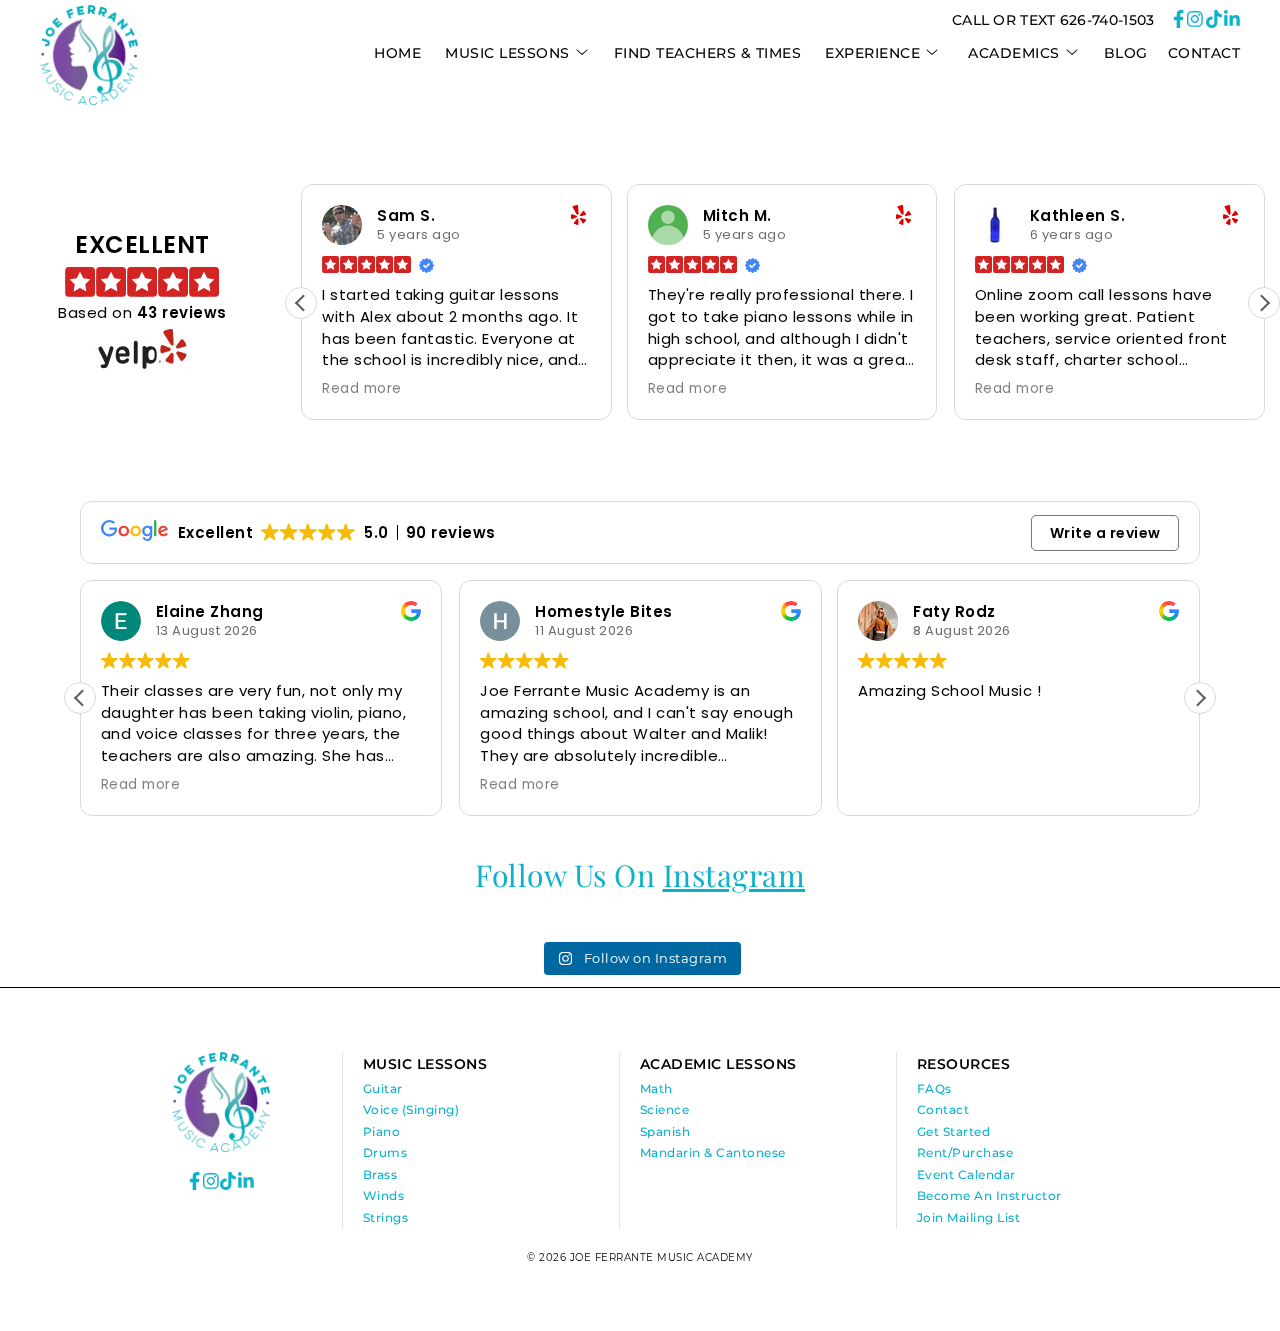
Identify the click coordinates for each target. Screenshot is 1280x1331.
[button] (1264, 303)
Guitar (383, 1088)
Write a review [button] (1105, 533)
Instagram (734, 875)
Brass (380, 1174)
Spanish (665, 1131)
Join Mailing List (969, 1217)
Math (656, 1088)
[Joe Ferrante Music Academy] (89, 100)
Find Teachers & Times (708, 53)
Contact (1204, 53)
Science (665, 1109)
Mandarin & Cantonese (713, 1152)
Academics (1014, 53)
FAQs (934, 1088)
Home (397, 53)
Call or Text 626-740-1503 (1053, 20)
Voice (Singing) (411, 1109)
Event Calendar (966, 1174)
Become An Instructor (989, 1195)
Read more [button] (362, 389)
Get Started (954, 1131)
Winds (384, 1195)
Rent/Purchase (965, 1152)
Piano (382, 1131)
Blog (1126, 53)
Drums (385, 1152)
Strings (386, 1217)
